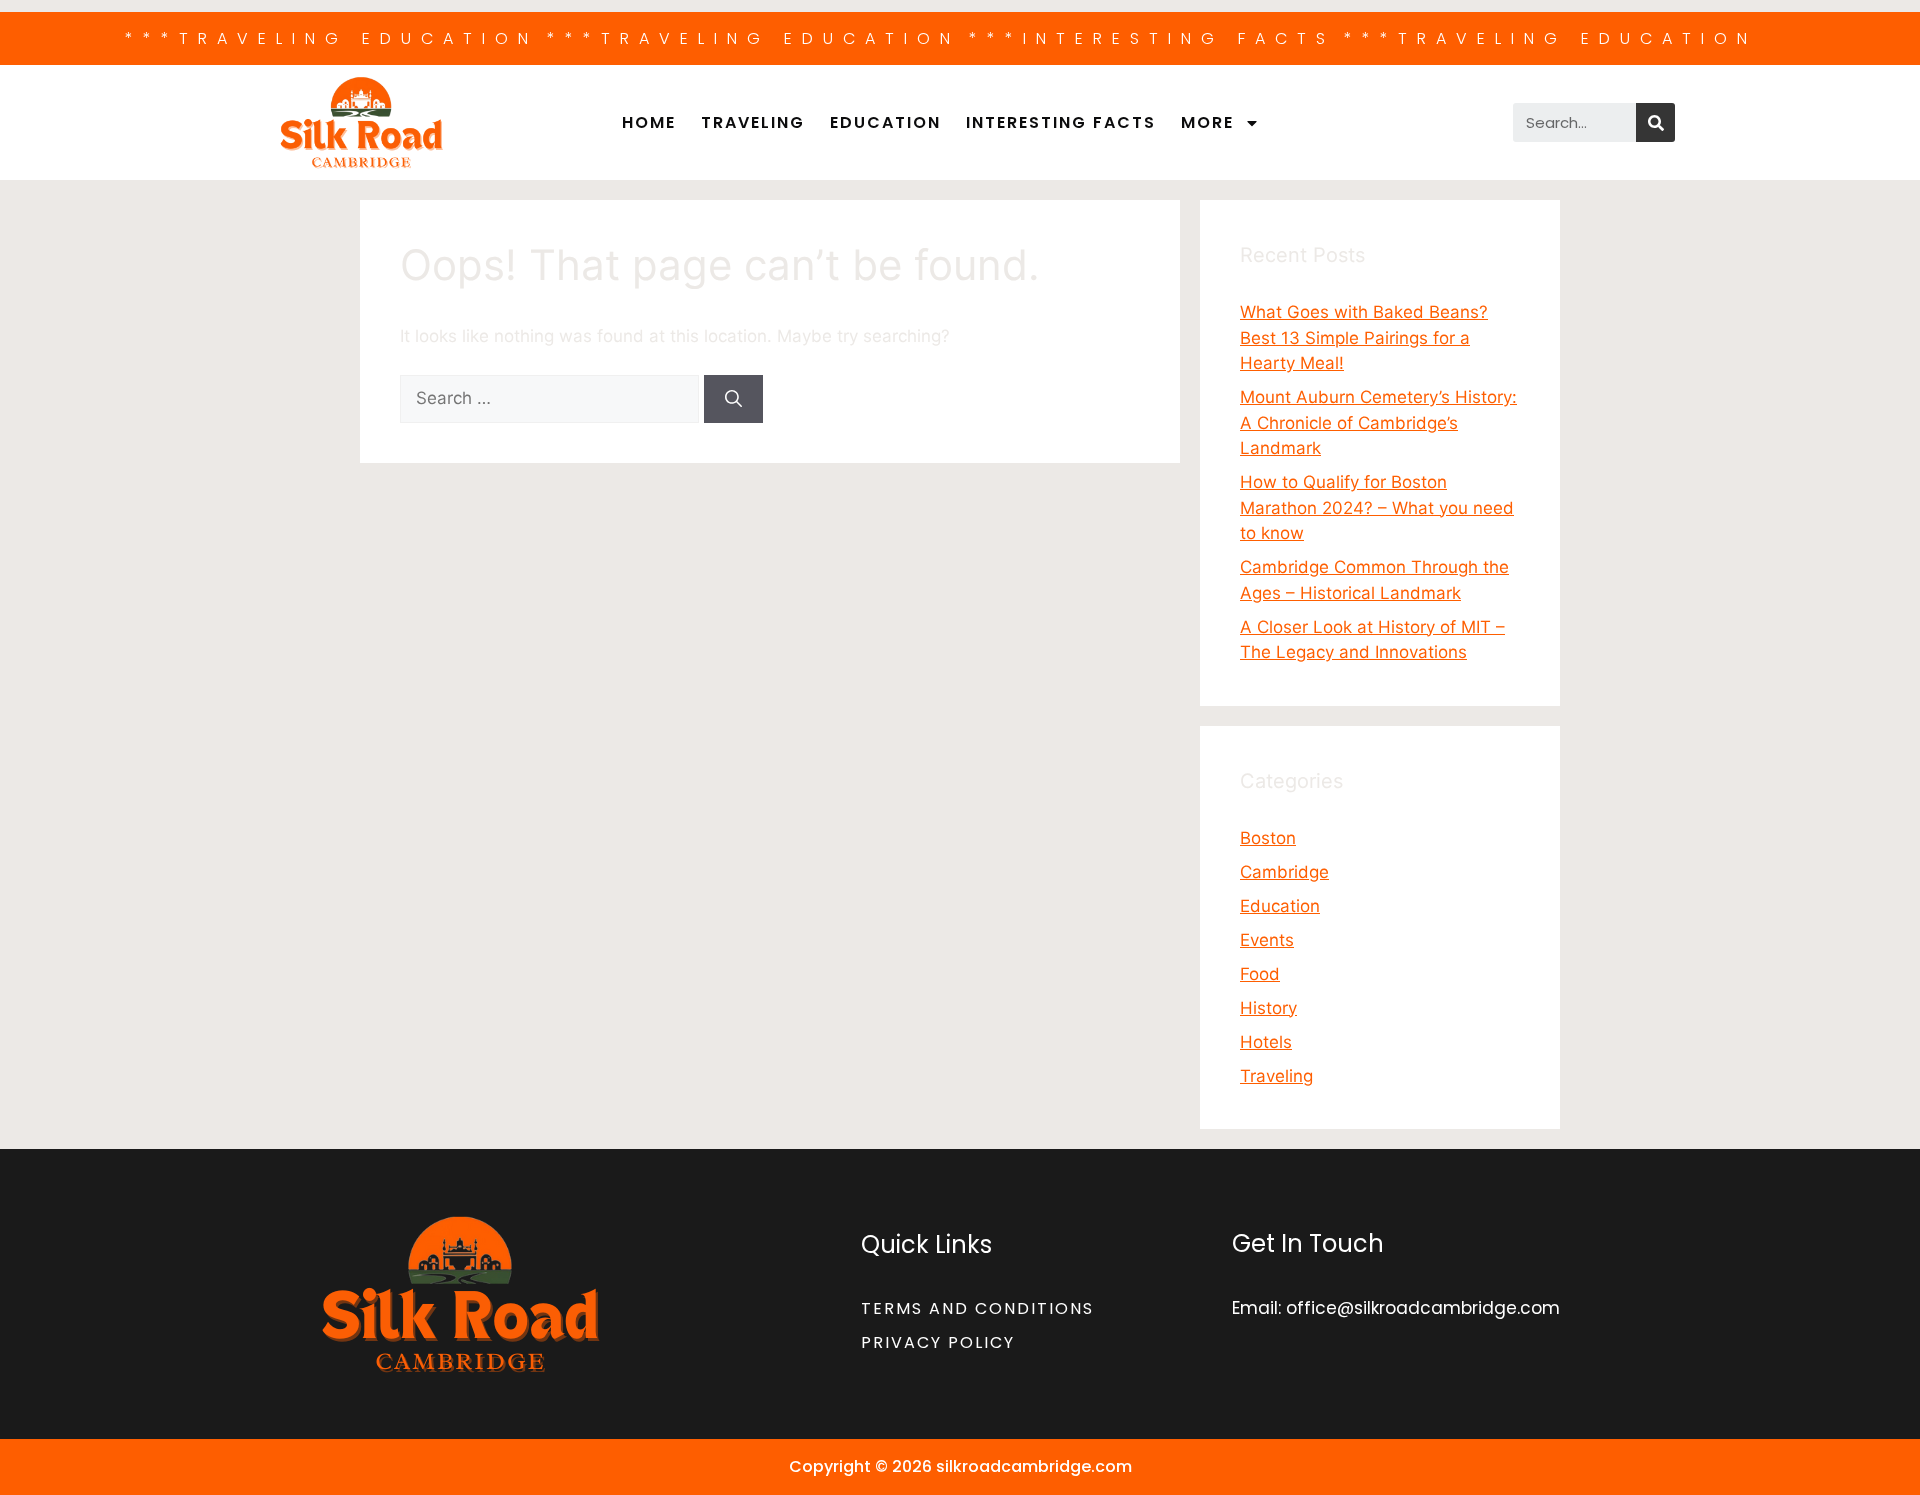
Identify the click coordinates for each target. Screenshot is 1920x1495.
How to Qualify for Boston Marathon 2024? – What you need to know (1377, 507)
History (1268, 1008)
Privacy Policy (938, 1342)
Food (1260, 974)
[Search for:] (552, 398)
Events (1267, 940)
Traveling (753, 122)
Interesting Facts (1061, 122)
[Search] (1655, 122)
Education (885, 122)
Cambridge (1284, 872)
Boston (1268, 838)
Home (649, 122)
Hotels (1266, 1042)
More (1207, 122)
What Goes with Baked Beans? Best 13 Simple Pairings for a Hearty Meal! (1364, 337)
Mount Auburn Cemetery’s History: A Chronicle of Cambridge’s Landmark (1378, 422)
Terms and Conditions (977, 1308)
